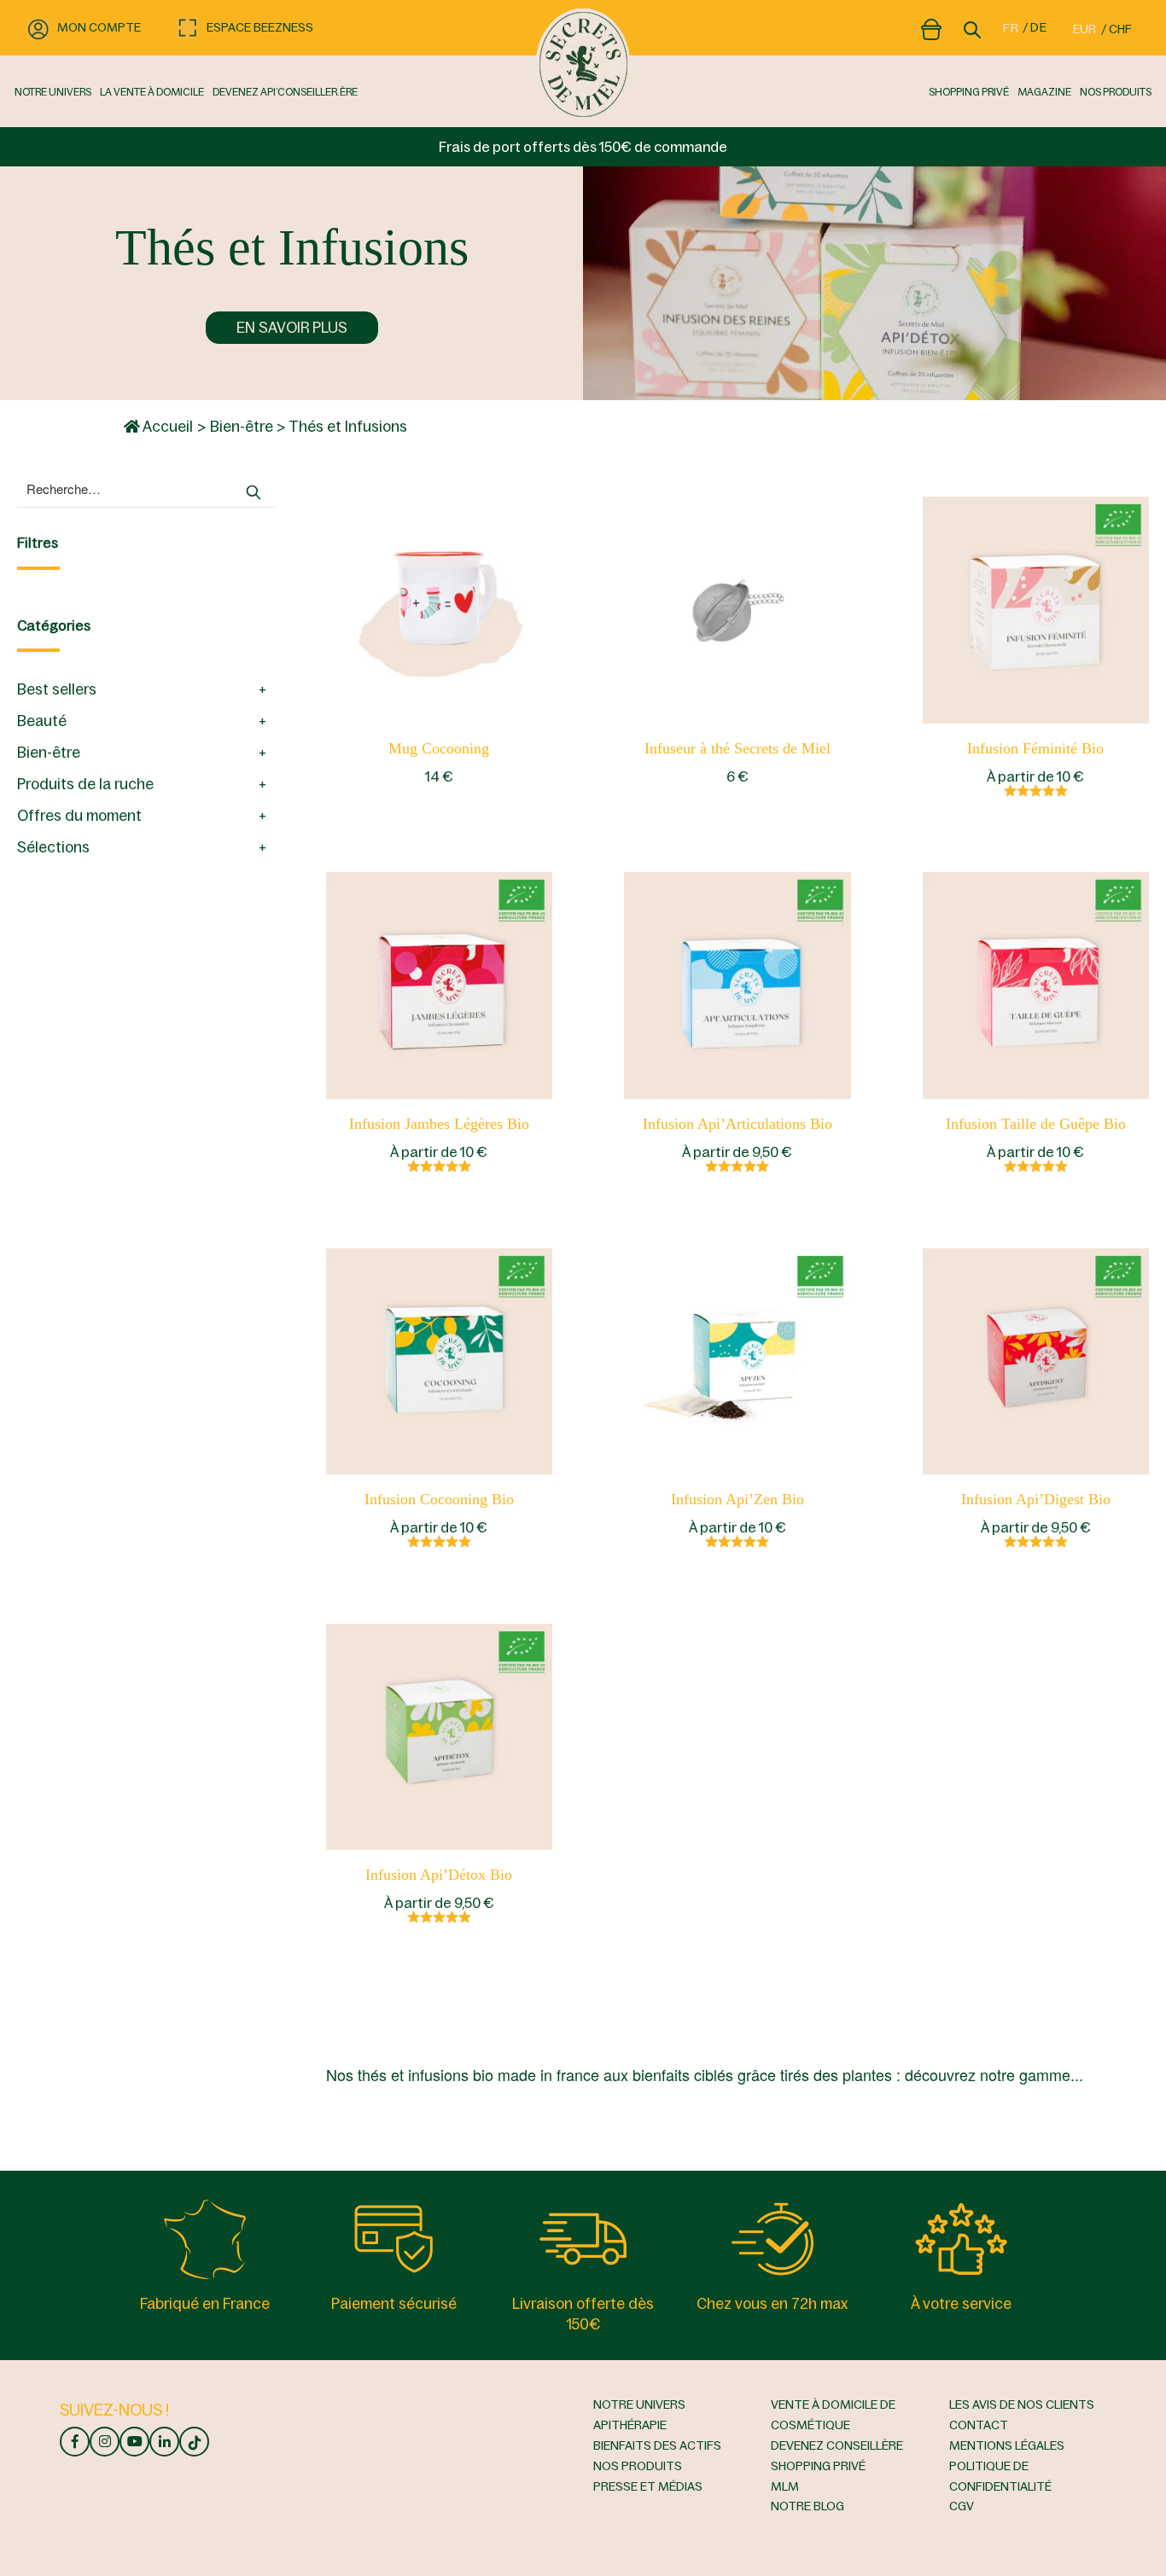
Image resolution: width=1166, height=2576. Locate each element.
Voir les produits (1035, 609)
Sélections (53, 847)
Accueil (166, 427)
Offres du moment (79, 816)
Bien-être (242, 427)
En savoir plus (292, 328)
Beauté (42, 721)
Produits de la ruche (85, 784)
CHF (1120, 29)
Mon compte (99, 27)
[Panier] (931, 26)
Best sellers (57, 689)
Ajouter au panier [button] (439, 609)
